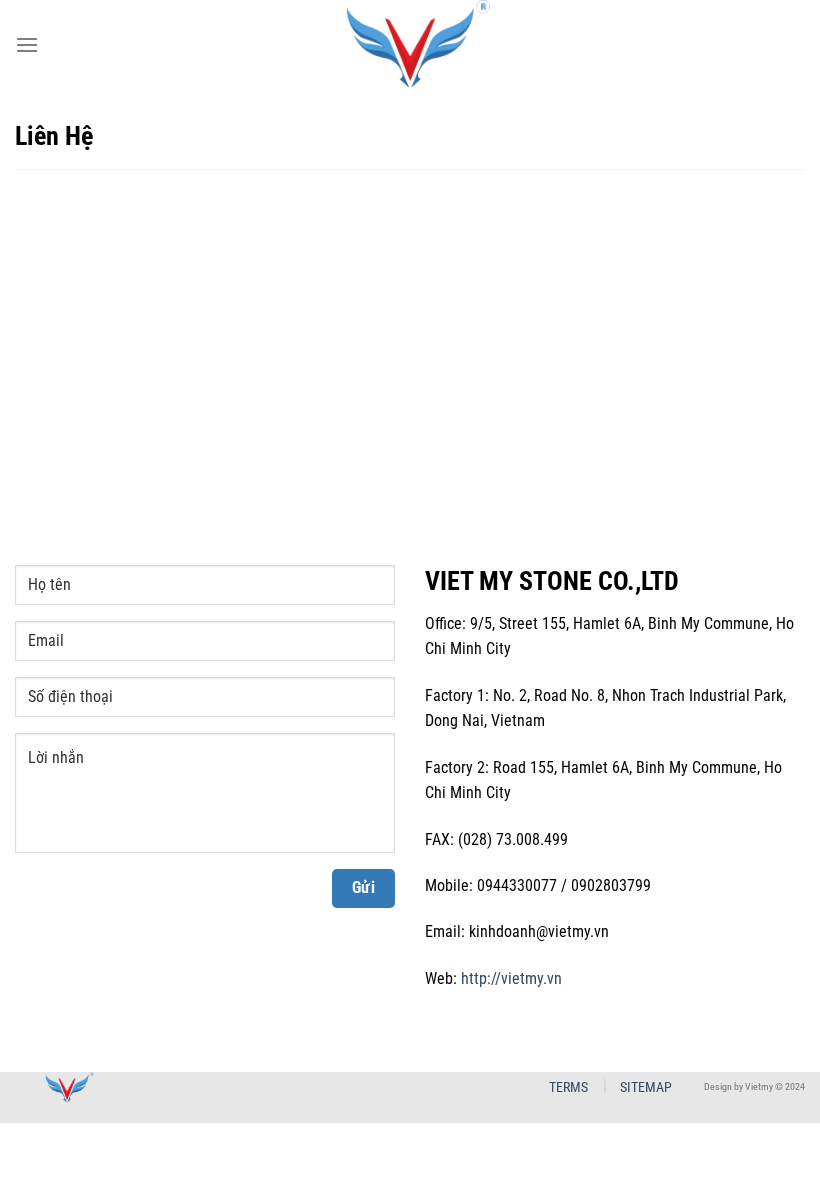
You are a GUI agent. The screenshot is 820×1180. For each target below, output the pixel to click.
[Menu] (27, 44)
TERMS (568, 1087)
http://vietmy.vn (511, 978)
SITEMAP (646, 1087)
